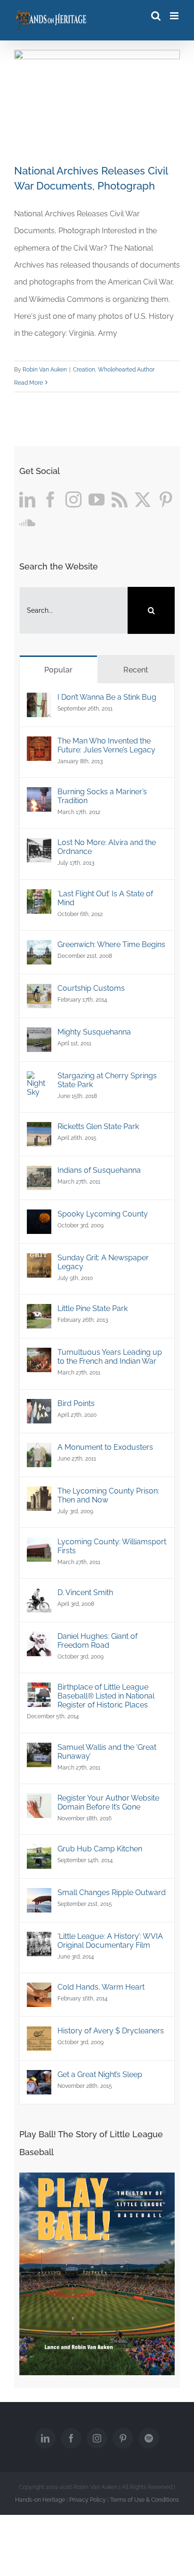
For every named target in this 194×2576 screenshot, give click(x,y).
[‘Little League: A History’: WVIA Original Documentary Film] (39, 1940)
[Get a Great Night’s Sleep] (39, 2078)
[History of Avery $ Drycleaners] (39, 2035)
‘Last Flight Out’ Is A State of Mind (105, 898)
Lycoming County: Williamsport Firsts (112, 1546)
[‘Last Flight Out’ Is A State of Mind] (39, 897)
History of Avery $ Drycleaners (111, 2031)
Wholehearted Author (126, 370)
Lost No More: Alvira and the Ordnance (107, 847)
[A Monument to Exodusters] (39, 1451)
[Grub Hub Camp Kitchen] (39, 1853)
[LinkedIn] (27, 499)
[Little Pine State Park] (39, 1312)
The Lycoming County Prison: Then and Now (108, 1495)
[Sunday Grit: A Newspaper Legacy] (39, 1261)
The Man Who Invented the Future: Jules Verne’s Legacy (106, 745)
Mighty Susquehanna (94, 1032)
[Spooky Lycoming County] (39, 1218)
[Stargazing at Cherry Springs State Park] (39, 1079)
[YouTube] (97, 499)
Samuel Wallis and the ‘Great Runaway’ (107, 1752)
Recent (136, 670)
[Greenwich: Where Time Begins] (39, 948)
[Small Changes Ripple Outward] (39, 1896)
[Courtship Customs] (39, 992)
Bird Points (76, 1403)
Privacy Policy (88, 2500)
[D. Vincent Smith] (39, 1596)
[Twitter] (143, 499)
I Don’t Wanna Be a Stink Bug (107, 697)
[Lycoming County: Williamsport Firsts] (39, 1545)
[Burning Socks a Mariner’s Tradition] (39, 795)
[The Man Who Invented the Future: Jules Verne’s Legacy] (39, 745)
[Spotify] (149, 2438)
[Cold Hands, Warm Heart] (39, 1991)
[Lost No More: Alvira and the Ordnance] (39, 846)
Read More (28, 383)
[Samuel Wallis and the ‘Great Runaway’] (39, 1751)
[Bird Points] (39, 1407)
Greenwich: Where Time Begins (111, 944)
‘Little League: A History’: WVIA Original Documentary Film (110, 1941)
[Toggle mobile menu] (175, 16)
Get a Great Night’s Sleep (100, 2074)
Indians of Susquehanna (99, 1170)
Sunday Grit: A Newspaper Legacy (103, 1262)
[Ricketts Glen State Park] (39, 1130)
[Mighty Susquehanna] (39, 1036)
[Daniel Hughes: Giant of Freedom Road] (39, 1640)
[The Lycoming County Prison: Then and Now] (39, 1495)
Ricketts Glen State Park (98, 1126)
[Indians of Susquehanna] (39, 1174)
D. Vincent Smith (85, 1592)
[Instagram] (73, 499)
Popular (58, 670)
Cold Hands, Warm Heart (101, 1987)
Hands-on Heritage (40, 2500)
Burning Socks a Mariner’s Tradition (102, 796)
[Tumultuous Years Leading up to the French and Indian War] (39, 1356)
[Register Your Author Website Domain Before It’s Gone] (39, 1802)
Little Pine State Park (93, 1308)
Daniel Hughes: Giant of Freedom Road (97, 1641)
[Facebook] (50, 499)
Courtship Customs (91, 988)
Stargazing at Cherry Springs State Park (107, 1080)
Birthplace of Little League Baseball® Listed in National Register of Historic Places (106, 1696)
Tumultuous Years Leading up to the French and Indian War (110, 1357)
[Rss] (120, 499)
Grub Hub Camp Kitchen (100, 1849)
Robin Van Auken (45, 370)
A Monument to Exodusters (105, 1447)
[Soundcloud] (27, 522)
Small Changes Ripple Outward (112, 1892)
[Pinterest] (166, 499)
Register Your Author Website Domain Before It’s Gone (108, 1802)
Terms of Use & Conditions (145, 2500)
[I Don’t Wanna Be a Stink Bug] (39, 701)
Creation (84, 370)
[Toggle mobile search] (156, 16)
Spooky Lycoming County (103, 1214)
